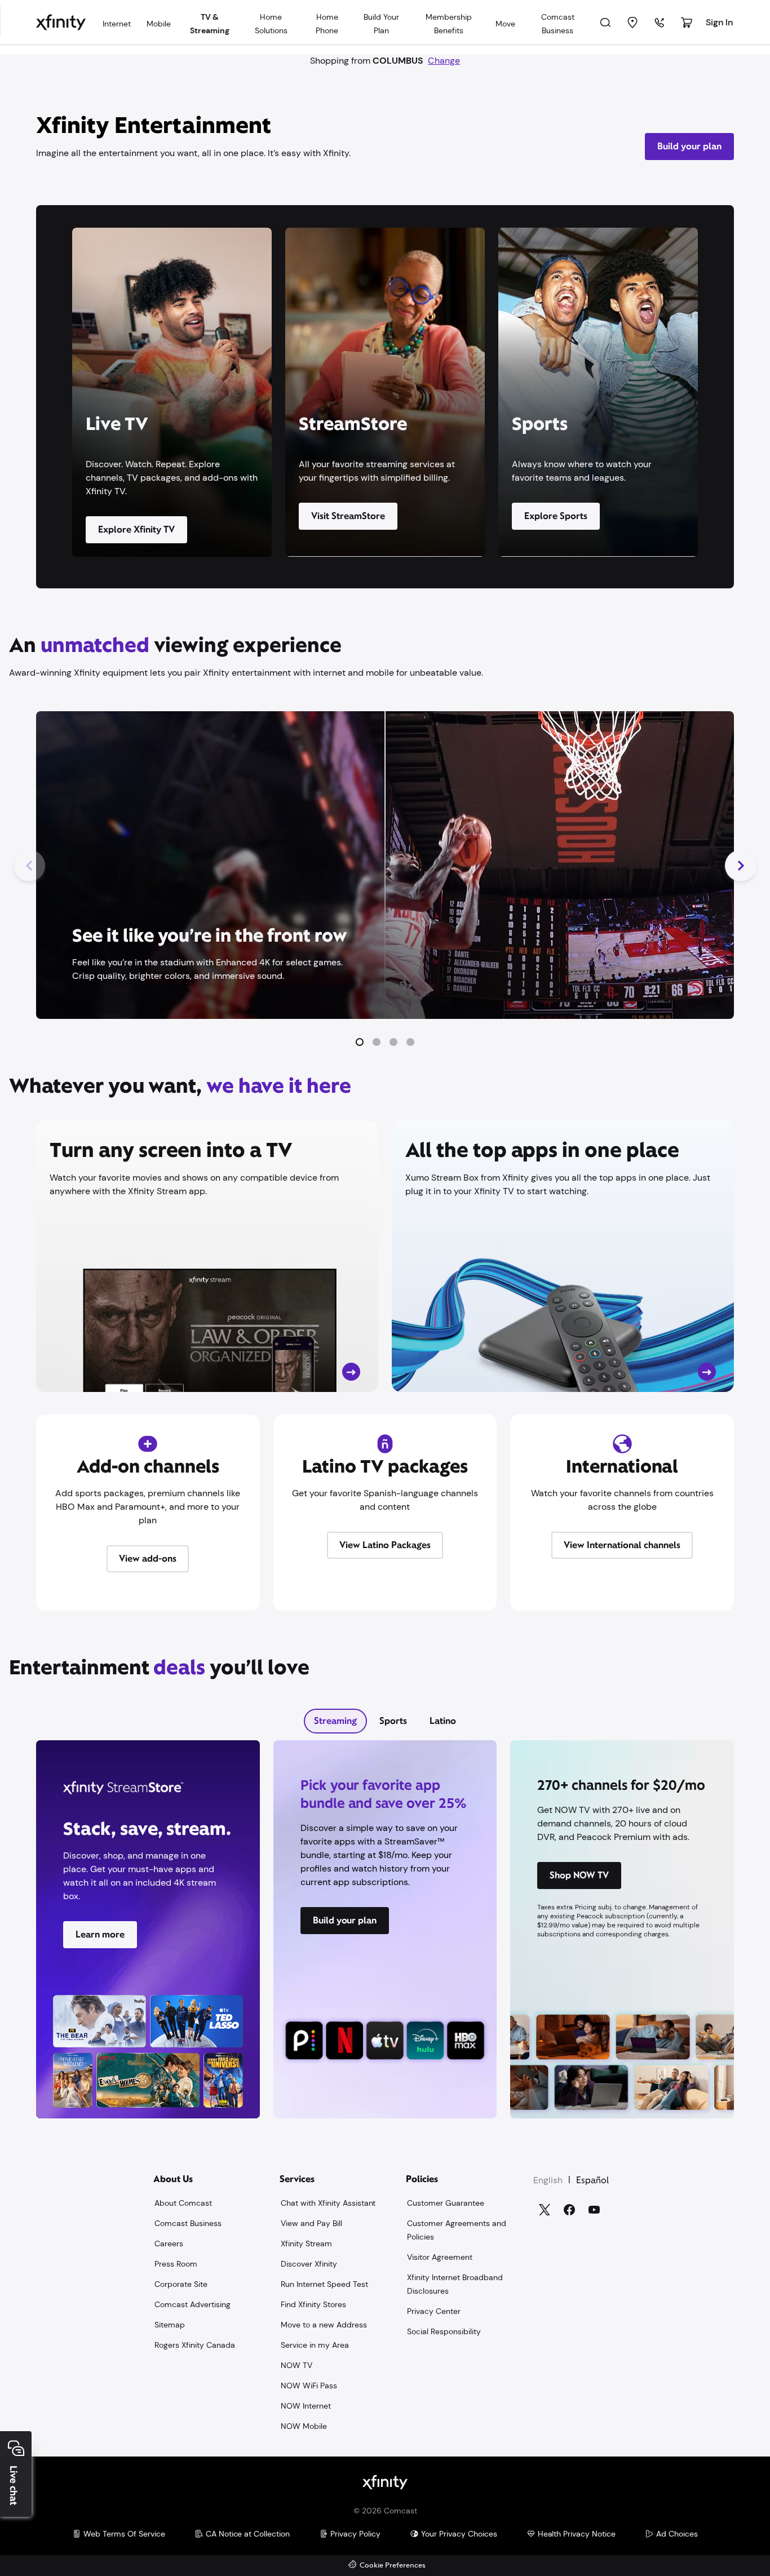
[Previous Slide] (29, 866)
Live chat (14, 2486)
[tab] (335, 1721)
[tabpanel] (385, 1936)
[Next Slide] (741, 866)
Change (444, 61)
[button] (360, 1042)
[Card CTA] (207, 1256)
